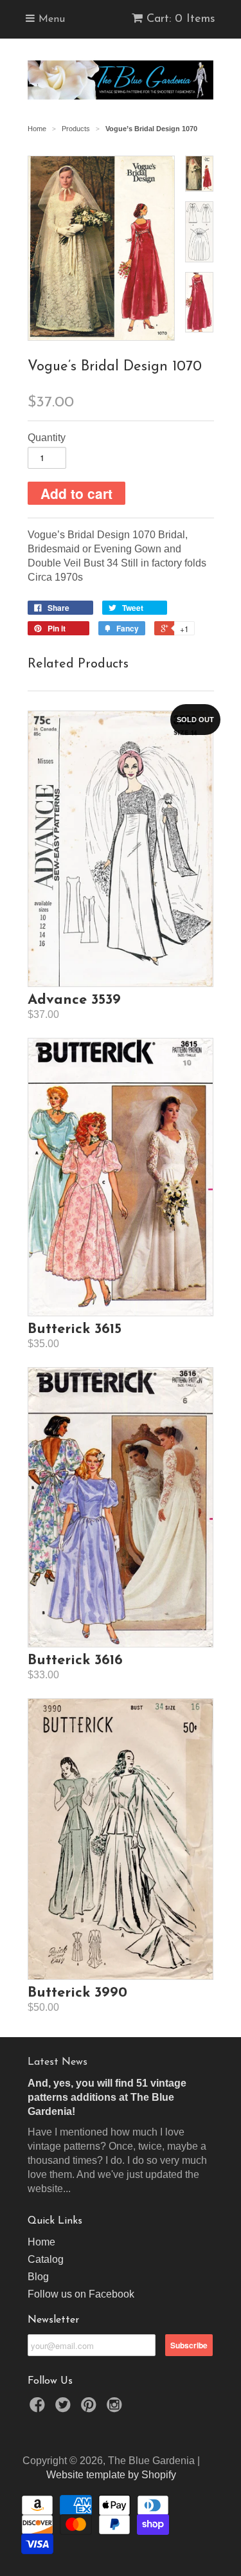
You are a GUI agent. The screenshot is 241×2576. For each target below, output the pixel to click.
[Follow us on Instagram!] (116, 2408)
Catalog (46, 2259)
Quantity (47, 438)
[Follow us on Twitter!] (65, 2408)
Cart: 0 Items (181, 19)
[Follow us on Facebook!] (39, 2408)
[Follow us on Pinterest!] (91, 2408)
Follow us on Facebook (81, 2294)
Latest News (58, 2062)
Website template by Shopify (111, 2475)
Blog (38, 2277)
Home (41, 2242)
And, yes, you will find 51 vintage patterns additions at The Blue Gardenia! (107, 2097)
